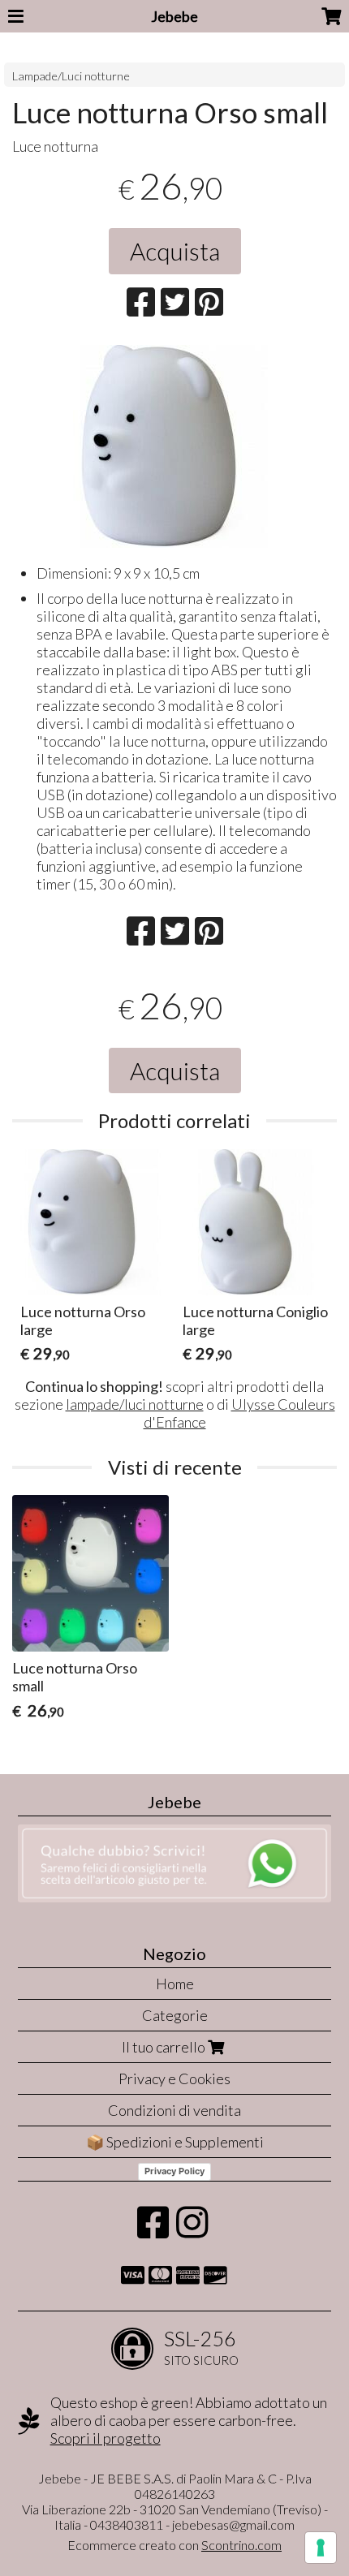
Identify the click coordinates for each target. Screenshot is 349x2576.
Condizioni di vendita (174, 2110)
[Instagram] (192, 2230)
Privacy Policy (174, 2171)
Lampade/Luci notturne (71, 76)
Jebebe (174, 16)
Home (175, 1984)
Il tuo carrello (165, 2047)
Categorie (175, 2015)
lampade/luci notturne (135, 1404)
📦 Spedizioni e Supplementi (175, 2142)
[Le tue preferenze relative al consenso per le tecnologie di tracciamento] (321, 2548)
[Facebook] (153, 2230)
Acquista (175, 251)
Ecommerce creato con (174, 2545)
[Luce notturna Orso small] (174, 446)
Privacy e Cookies (174, 2078)
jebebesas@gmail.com (233, 2524)
